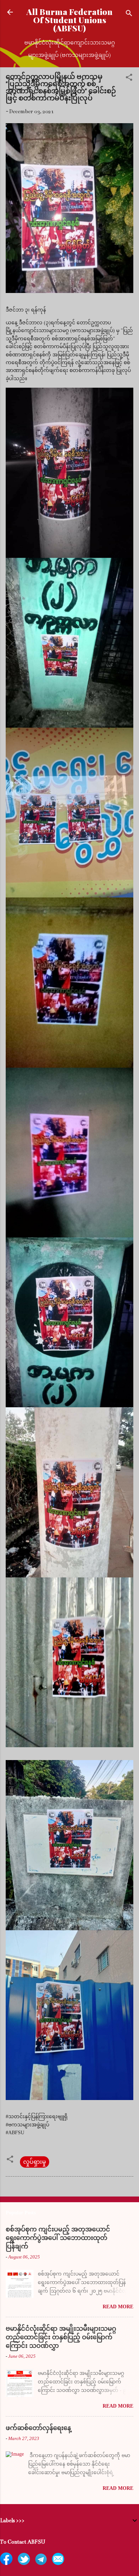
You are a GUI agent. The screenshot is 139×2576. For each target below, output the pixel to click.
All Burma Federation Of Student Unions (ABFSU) (69, 20)
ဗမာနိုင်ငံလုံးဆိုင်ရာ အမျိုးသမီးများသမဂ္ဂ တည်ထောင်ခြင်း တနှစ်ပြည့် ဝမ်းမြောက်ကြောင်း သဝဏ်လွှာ (61, 2337)
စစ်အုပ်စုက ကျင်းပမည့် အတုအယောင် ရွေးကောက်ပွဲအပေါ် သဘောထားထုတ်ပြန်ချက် (58, 2238)
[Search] (129, 14)
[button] (129, 78)
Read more (118, 2307)
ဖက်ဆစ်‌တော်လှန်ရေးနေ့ (38, 2428)
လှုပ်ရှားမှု (35, 2162)
